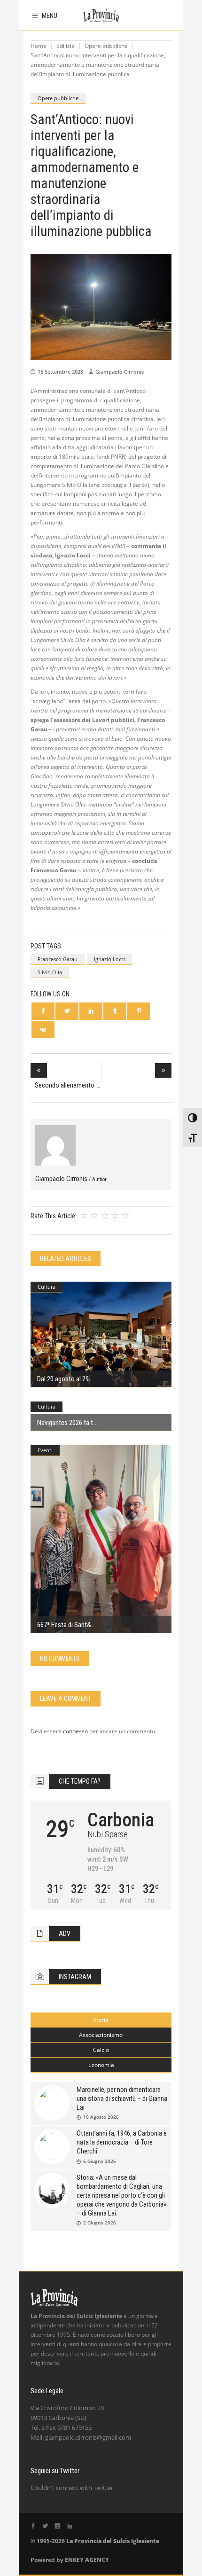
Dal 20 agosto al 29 (63, 1379)
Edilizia (66, 46)
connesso (75, 1731)
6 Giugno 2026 (100, 2161)
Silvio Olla (50, 972)
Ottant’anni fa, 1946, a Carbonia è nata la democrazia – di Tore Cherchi (122, 2142)
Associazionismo (101, 2035)
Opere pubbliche (106, 46)
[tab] (101, 2020)
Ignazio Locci (109, 959)
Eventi (45, 1450)
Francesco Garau (58, 959)
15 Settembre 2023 (60, 372)
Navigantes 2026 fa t (65, 1423)
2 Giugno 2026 (100, 2223)
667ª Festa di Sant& (64, 1625)
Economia (101, 2065)
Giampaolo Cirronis (120, 372)
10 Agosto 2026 (101, 2117)
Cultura (47, 1287)
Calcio (101, 2050)
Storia (101, 2020)
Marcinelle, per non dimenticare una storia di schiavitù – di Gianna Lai (122, 2098)
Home (39, 46)
